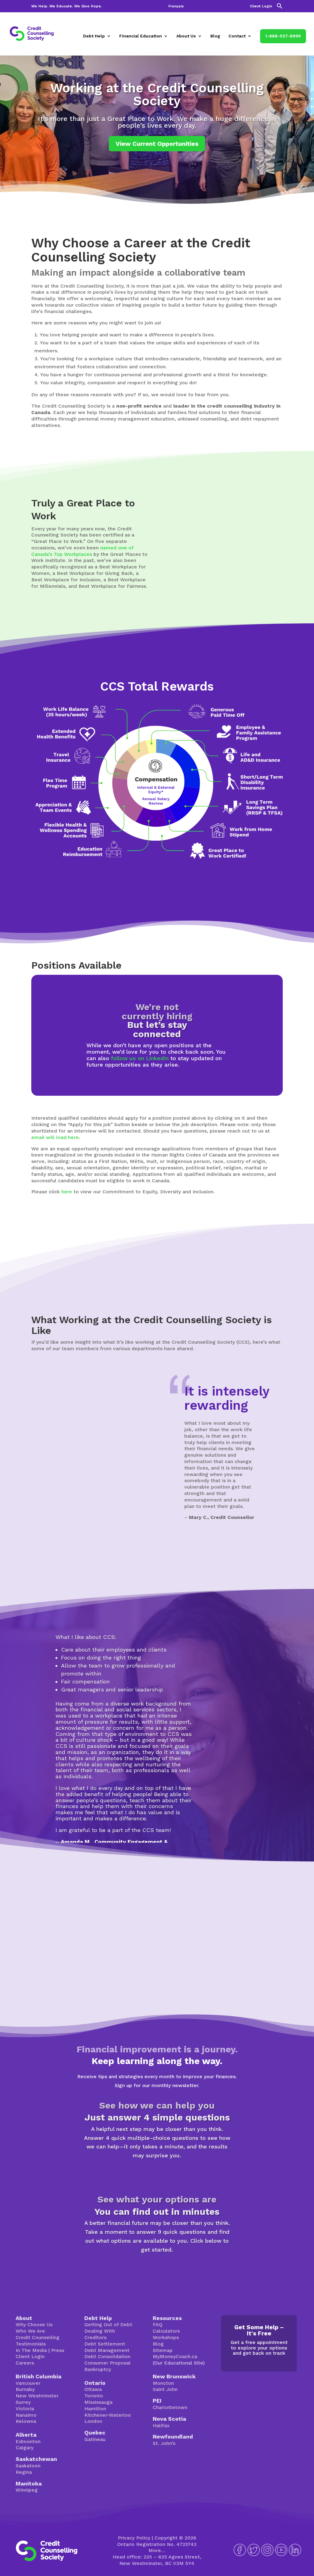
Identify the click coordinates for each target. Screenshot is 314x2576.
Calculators (166, 2331)
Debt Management (107, 2350)
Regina (24, 2472)
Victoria (25, 2409)
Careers (25, 2363)
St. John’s (164, 2443)
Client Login (261, 6)
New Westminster (37, 2396)
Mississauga (98, 2402)
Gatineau (95, 2439)
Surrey (23, 2402)
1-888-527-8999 (283, 36)
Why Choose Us (34, 2324)
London (93, 2421)
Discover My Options (157, 2269)
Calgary (25, 2448)
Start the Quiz (157, 2175)
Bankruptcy (98, 2369)
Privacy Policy (134, 2538)
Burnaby (25, 2389)
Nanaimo (26, 2415)
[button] (280, 8)
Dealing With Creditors (100, 2334)
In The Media (31, 2350)
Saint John (165, 2389)
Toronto (94, 2396)
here (67, 1192)
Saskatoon (28, 2466)
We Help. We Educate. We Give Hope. (67, 6)
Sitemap (163, 2350)
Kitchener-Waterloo (108, 2415)
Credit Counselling (38, 2337)
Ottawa (93, 2389)
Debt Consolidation (107, 2356)
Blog (215, 36)
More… (157, 2550)
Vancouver (28, 2383)
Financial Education (141, 36)
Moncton (163, 2383)
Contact (237, 36)
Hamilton (95, 2409)
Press (58, 2350)
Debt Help (94, 36)
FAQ (158, 2324)
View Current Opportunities (157, 144)
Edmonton (28, 2441)
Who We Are (30, 2331)
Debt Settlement (105, 2344)
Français (176, 6)
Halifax (161, 2425)
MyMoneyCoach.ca (175, 2356)
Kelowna (26, 2421)
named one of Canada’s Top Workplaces (82, 551)
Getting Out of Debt (108, 2324)
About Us (186, 36)
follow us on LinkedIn (140, 1058)
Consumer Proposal (107, 2363)
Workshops (166, 2337)
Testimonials (31, 2344)
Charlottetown (170, 2407)
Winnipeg (27, 2490)
